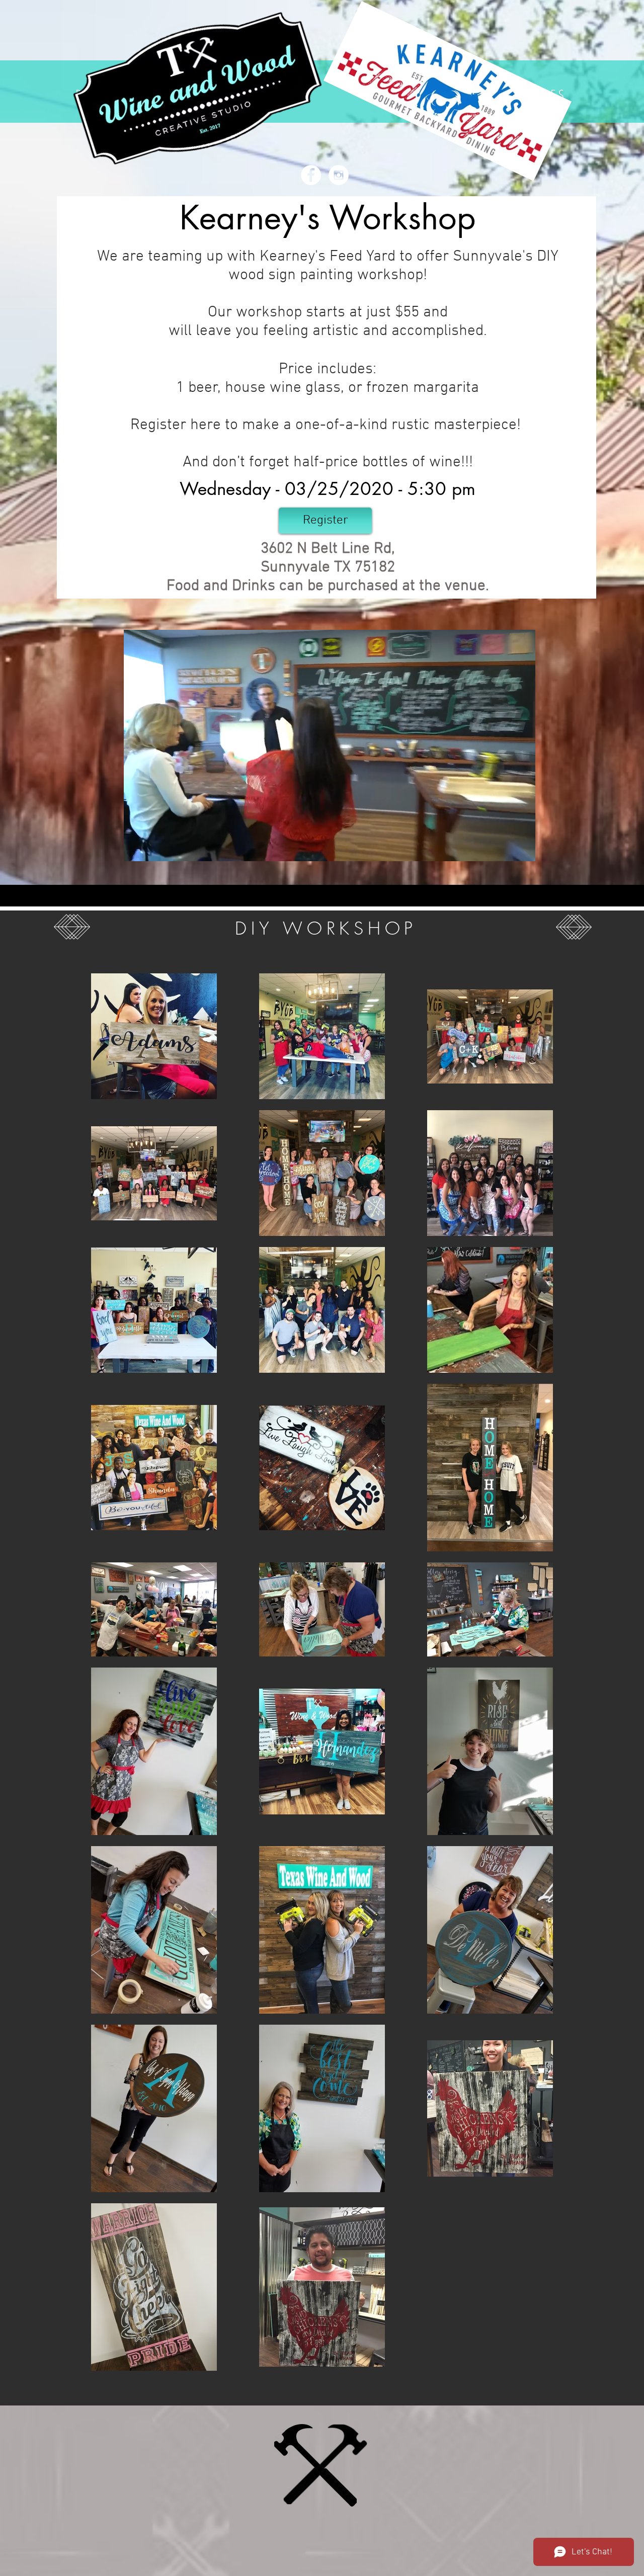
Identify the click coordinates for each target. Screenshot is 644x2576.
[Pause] (137, 848)
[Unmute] (154, 848)
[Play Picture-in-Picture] (505, 848)
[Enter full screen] (522, 848)
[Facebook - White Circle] (311, 175)
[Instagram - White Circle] (339, 175)
